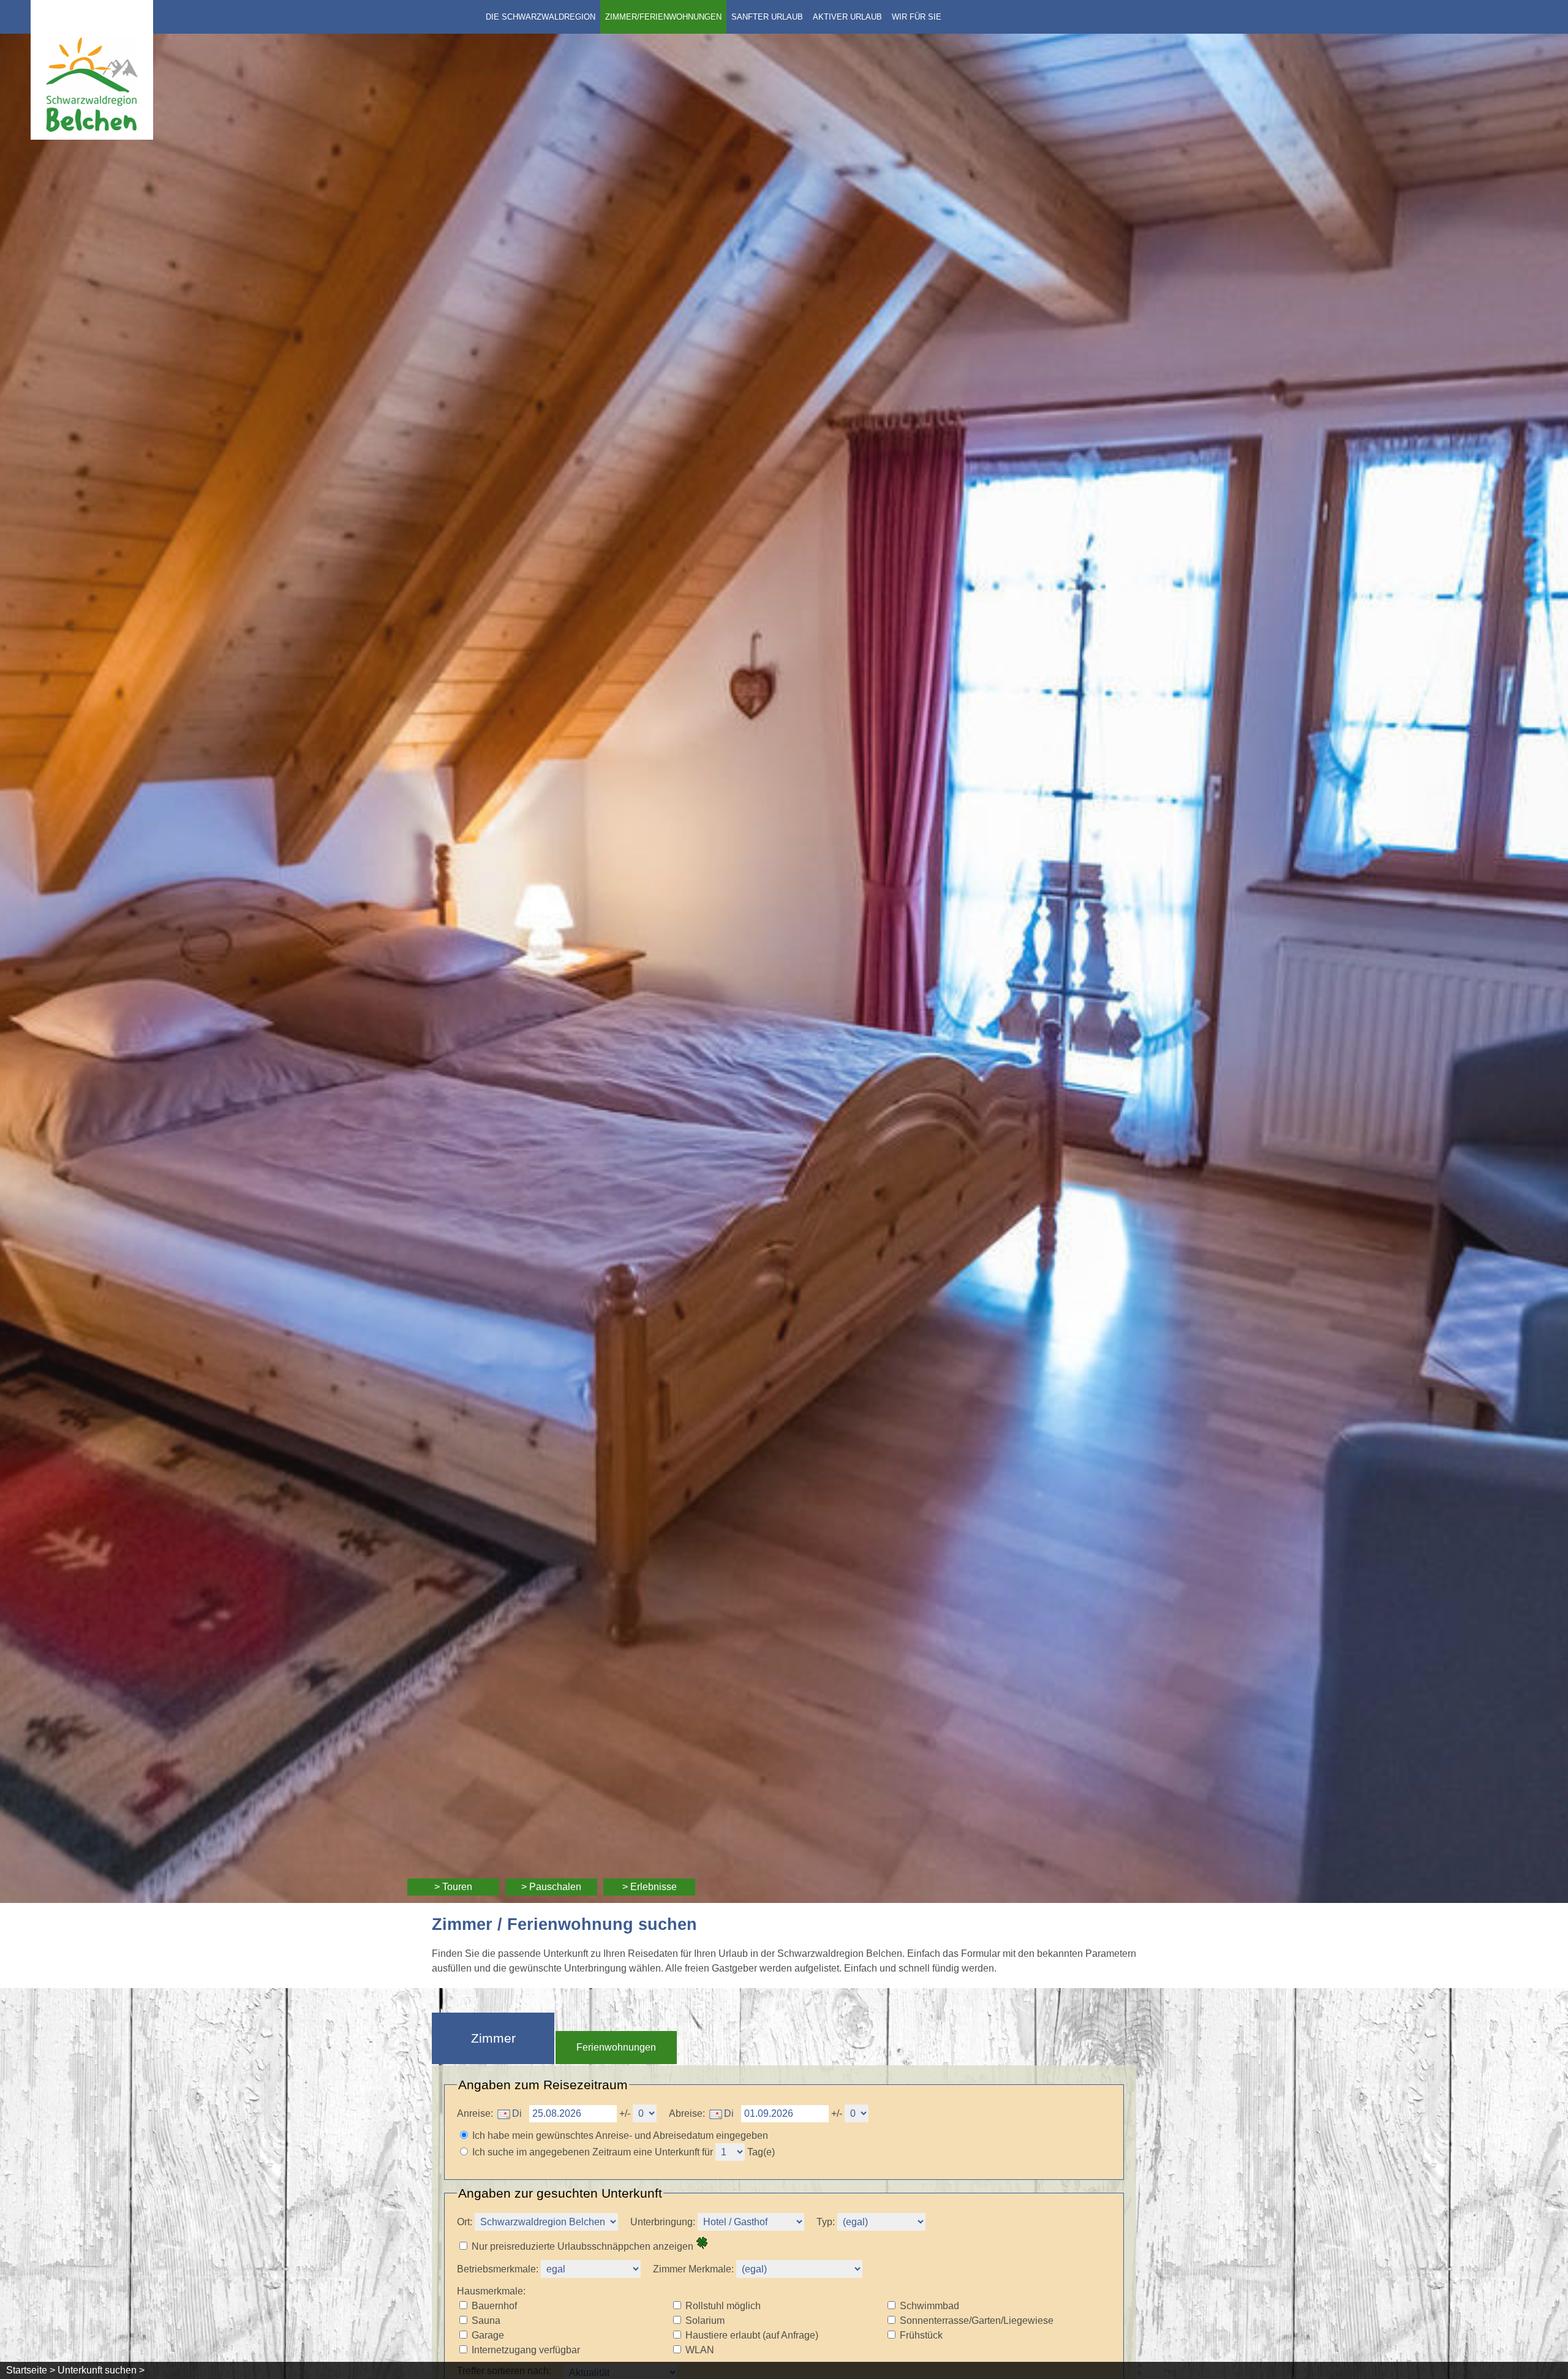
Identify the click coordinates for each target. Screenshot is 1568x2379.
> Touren (453, 1887)
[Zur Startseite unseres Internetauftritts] (92, 136)
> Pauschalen (551, 1887)
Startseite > (31, 2370)
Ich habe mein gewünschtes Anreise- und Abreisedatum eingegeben (620, 2135)
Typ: (826, 2222)
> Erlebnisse (650, 1887)
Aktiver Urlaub (847, 17)
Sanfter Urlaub (767, 17)
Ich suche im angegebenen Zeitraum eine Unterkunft (586, 2152)
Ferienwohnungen (616, 2047)
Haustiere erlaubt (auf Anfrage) (752, 2335)
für (707, 2152)
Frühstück (921, 2335)
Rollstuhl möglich (723, 2306)
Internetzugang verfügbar (526, 2350)
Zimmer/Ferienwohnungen (663, 17)
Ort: (465, 2222)
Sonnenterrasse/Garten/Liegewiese (977, 2320)
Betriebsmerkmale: (498, 2269)
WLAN (700, 2350)
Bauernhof (494, 2306)
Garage (488, 2335)
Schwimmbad (929, 2306)
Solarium (705, 2320)
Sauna (486, 2320)
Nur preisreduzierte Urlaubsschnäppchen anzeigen (584, 2246)
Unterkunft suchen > (101, 2370)
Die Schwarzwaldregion (541, 17)
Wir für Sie (917, 17)
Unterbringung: (664, 2222)
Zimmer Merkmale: (695, 2269)
